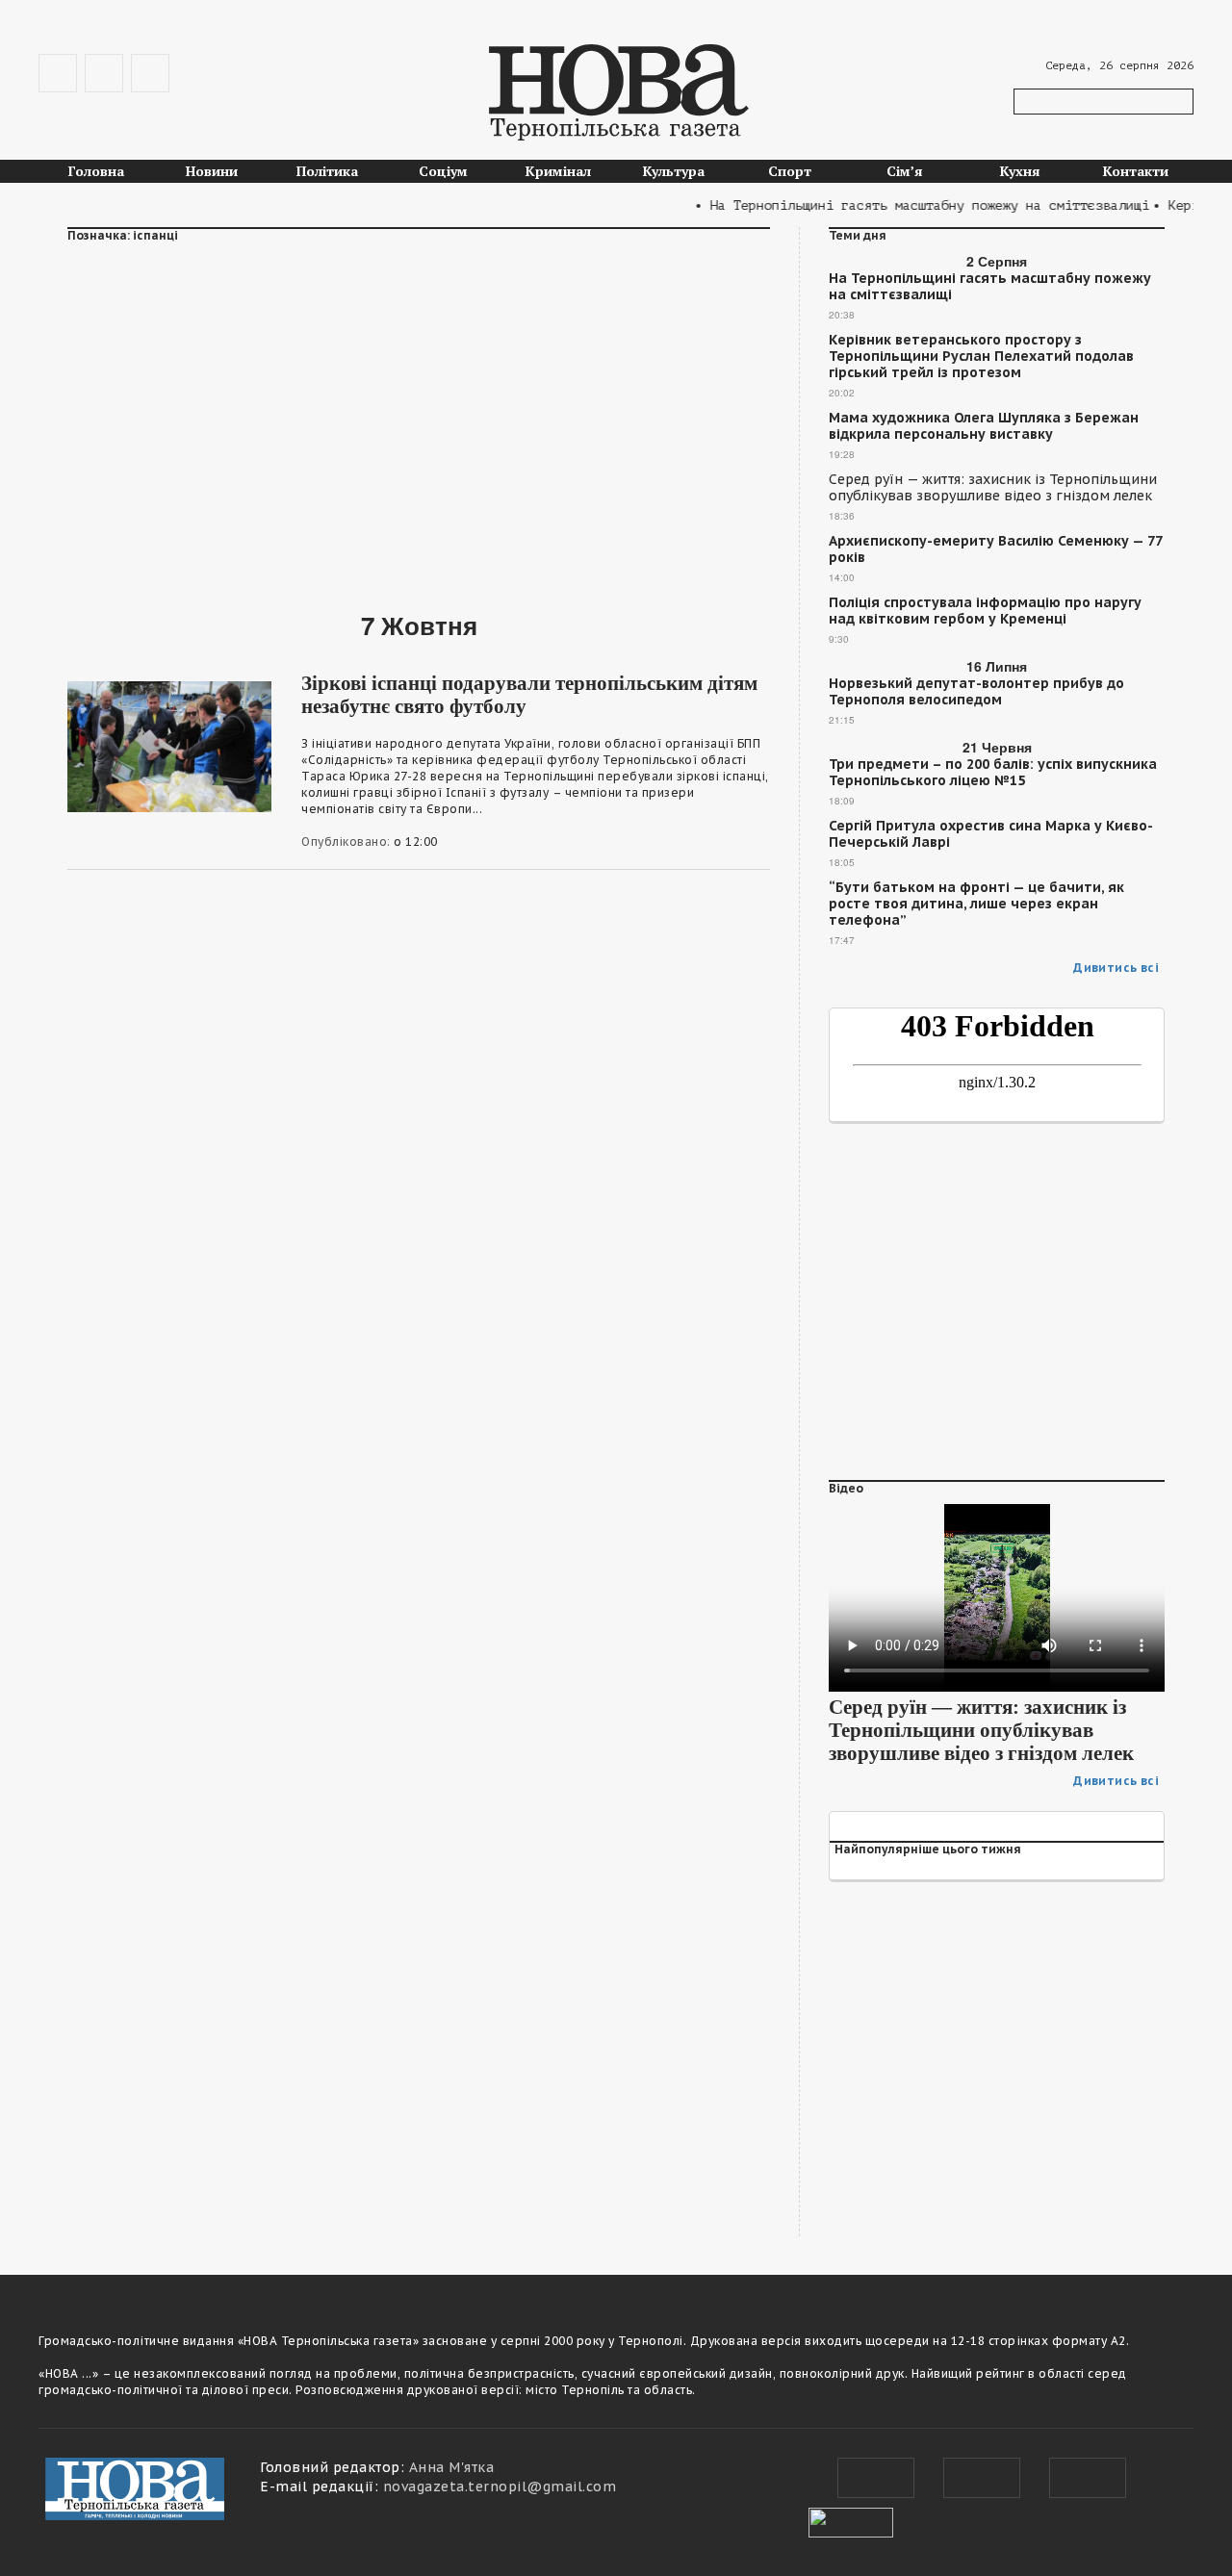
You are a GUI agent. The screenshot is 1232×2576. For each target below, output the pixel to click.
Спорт (790, 171)
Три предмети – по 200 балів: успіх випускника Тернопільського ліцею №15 (993, 773)
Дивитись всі (1116, 968)
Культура (674, 171)
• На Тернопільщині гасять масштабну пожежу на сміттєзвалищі (902, 205)
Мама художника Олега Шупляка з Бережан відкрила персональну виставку (984, 426)
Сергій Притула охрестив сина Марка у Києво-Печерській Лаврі (991, 834)
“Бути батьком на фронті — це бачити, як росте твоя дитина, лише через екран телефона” (976, 904)
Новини (212, 171)
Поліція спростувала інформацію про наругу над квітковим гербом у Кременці (985, 611)
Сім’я (905, 171)
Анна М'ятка (452, 2467)
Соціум (443, 171)
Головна (96, 171)
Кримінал (558, 171)
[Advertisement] (419, 415)
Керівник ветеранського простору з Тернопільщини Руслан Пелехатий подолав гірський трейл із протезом (981, 357)
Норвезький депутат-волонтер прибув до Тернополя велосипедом (976, 692)
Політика (327, 171)
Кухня (1020, 171)
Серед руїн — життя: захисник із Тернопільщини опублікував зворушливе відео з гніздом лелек (993, 488)
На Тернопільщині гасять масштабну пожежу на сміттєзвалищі (990, 287)
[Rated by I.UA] (851, 2520)
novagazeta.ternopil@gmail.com (500, 2487)
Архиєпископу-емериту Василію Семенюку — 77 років (995, 549)
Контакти (1136, 171)
